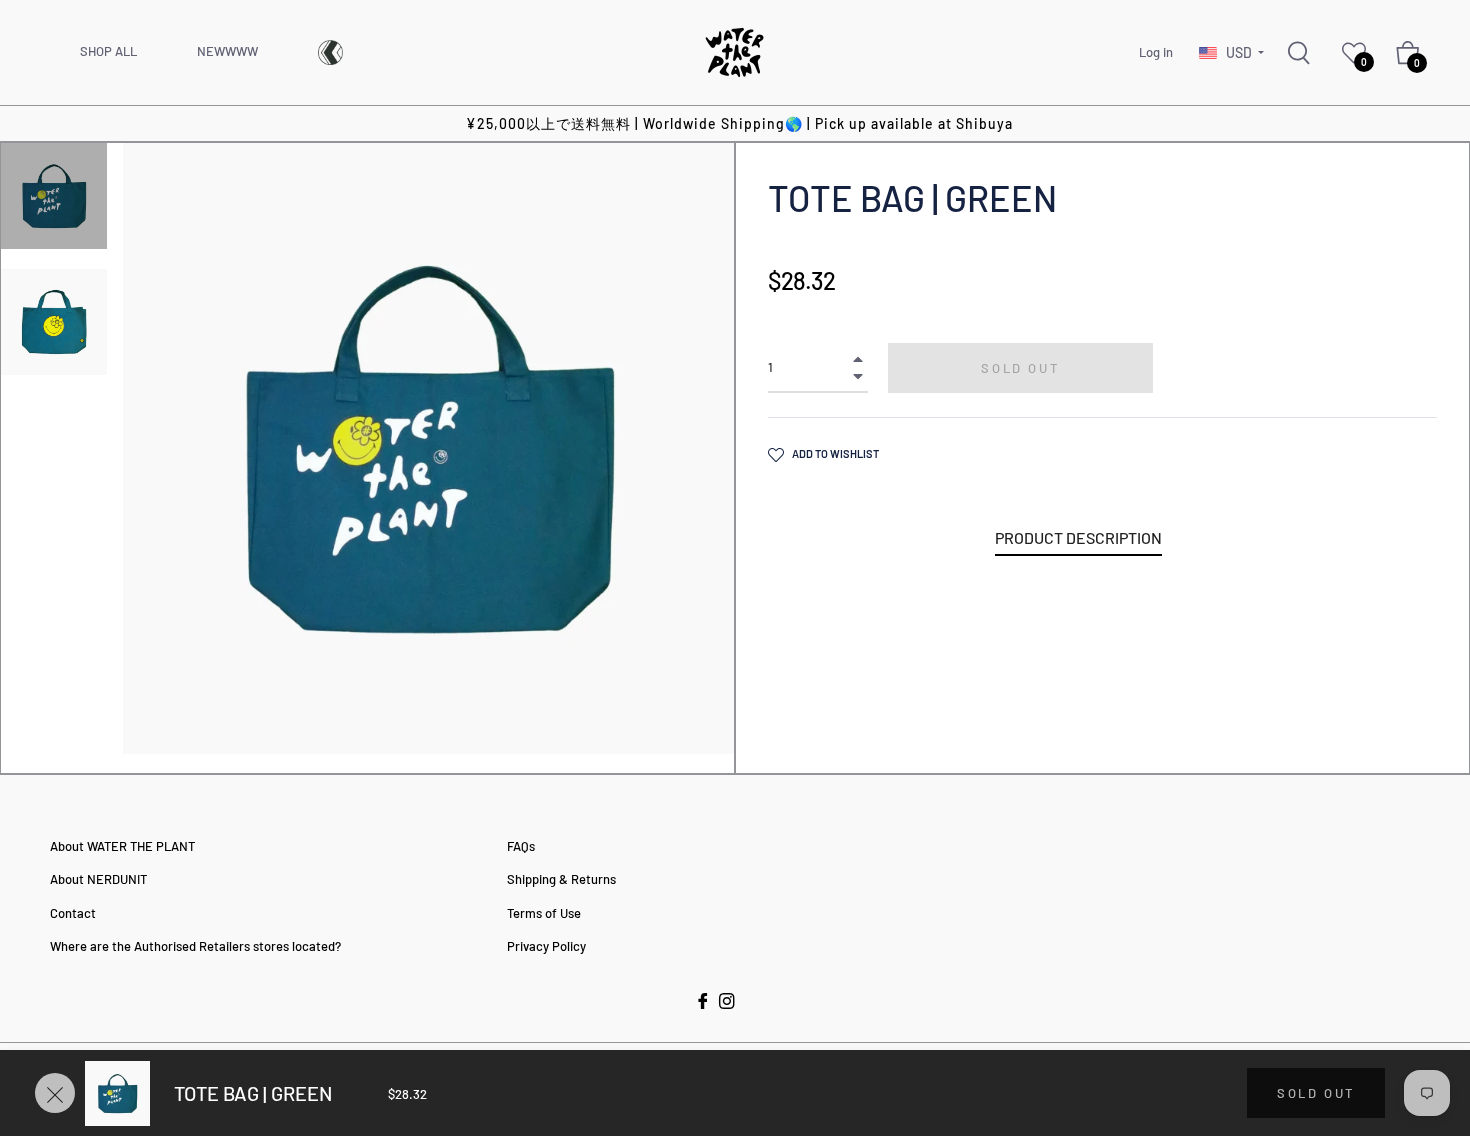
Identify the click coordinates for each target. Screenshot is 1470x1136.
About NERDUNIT (98, 879)
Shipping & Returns (561, 879)
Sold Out (1316, 1093)
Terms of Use (544, 913)
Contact (73, 913)
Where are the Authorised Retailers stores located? (195, 946)
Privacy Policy (546, 946)
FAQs (521, 846)
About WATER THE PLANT (122, 846)
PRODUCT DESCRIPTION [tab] (1078, 537)
